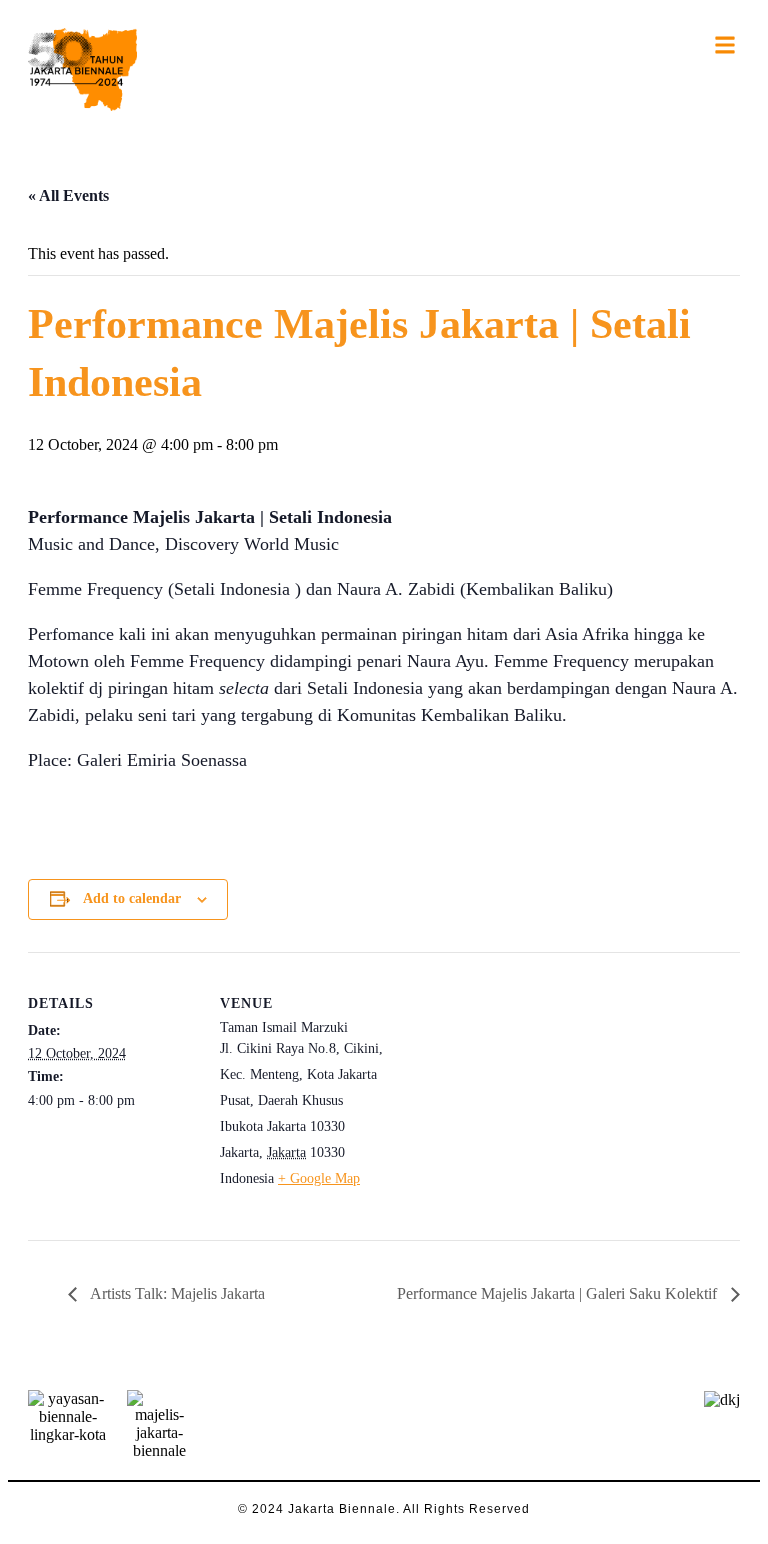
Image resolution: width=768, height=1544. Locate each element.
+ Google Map (319, 1178)
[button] (725, 44)
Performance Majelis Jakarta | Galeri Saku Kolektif (559, 1293)
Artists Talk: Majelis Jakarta (176, 1293)
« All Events (68, 195)
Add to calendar (132, 898)
